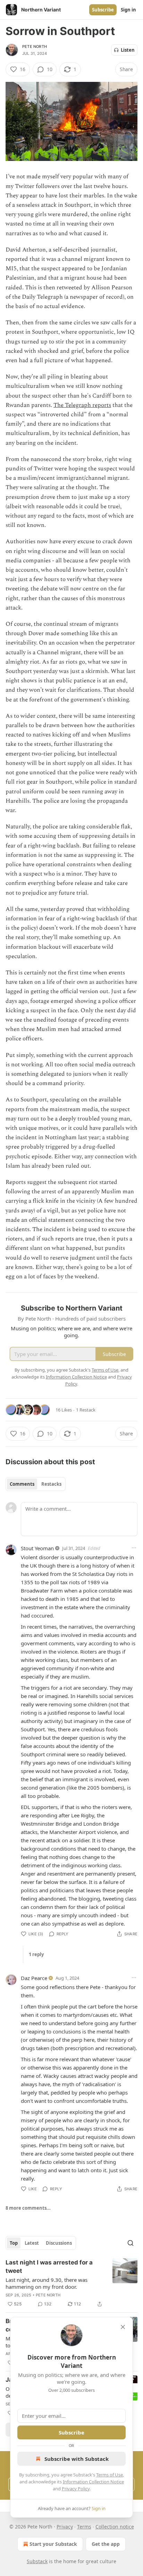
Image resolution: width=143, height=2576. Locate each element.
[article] (71, 2283)
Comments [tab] (22, 1484)
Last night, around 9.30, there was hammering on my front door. (47, 2283)
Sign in (128, 10)
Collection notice (115, 2527)
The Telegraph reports (82, 405)
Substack (37, 2561)
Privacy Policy (76, 2489)
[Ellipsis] (134, 1548)
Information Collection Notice (93, 2482)
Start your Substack (53, 2544)
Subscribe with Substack (77, 2459)
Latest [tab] (32, 2243)
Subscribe (103, 10)
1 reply (36, 1954)
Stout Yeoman (37, 1548)
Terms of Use (110, 2475)
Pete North (35, 46)
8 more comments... (28, 2208)
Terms (84, 2527)
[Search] (131, 2243)
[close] (123, 2327)
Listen (128, 50)
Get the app (106, 2544)
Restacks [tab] (51, 1484)
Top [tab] (14, 2243)
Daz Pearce (34, 1978)
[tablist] (36, 1484)
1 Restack (86, 1410)
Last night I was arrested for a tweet (49, 2267)
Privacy (65, 2527)
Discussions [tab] (59, 2243)
